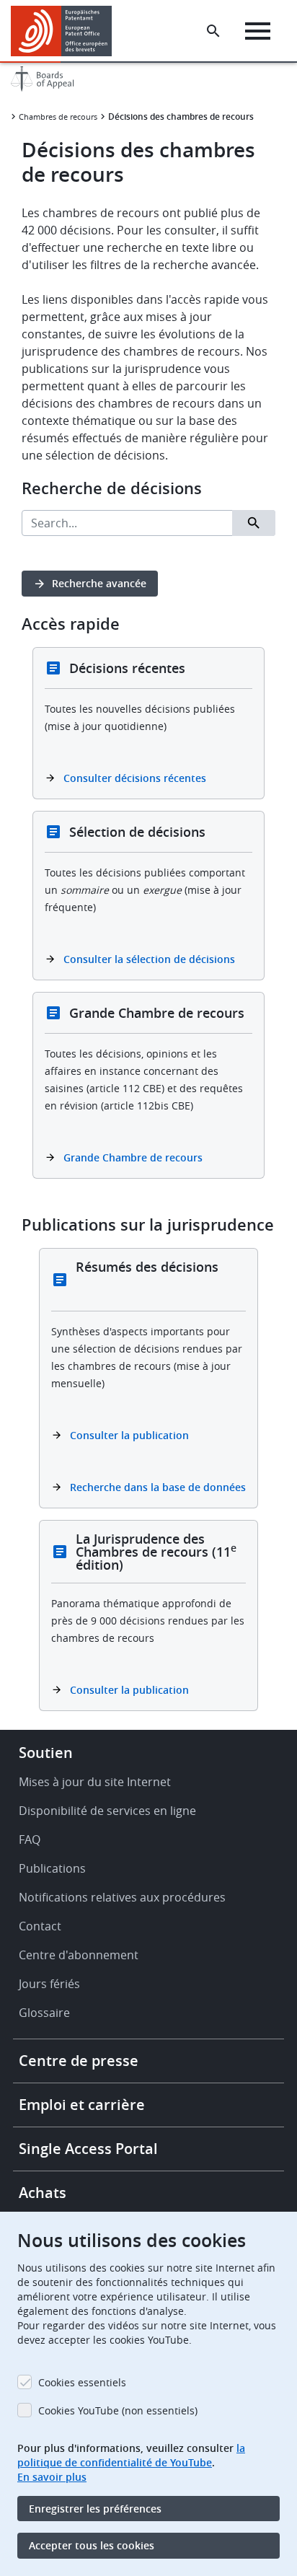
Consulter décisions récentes (135, 778)
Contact (40, 1926)
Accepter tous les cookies (92, 2545)
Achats (43, 2193)
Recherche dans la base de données (158, 1487)
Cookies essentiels (82, 2382)
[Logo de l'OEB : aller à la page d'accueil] (67, 31)
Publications (52, 1868)
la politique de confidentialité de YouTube (131, 2455)
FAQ (30, 1839)
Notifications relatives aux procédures (122, 1897)
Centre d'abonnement (79, 1955)
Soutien (46, 1753)
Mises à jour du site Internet (95, 1782)
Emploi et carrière (82, 2105)
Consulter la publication (129, 1435)
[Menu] (258, 31)
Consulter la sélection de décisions (149, 959)
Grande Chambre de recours (133, 1157)
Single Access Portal (88, 2149)
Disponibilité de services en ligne (107, 1811)
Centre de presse (79, 2061)
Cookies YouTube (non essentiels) (118, 2410)
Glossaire (44, 2013)
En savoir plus (52, 2477)
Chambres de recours (58, 117)
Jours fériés (49, 1984)
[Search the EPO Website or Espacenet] (213, 31)
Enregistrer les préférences (95, 2509)
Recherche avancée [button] (99, 583)
